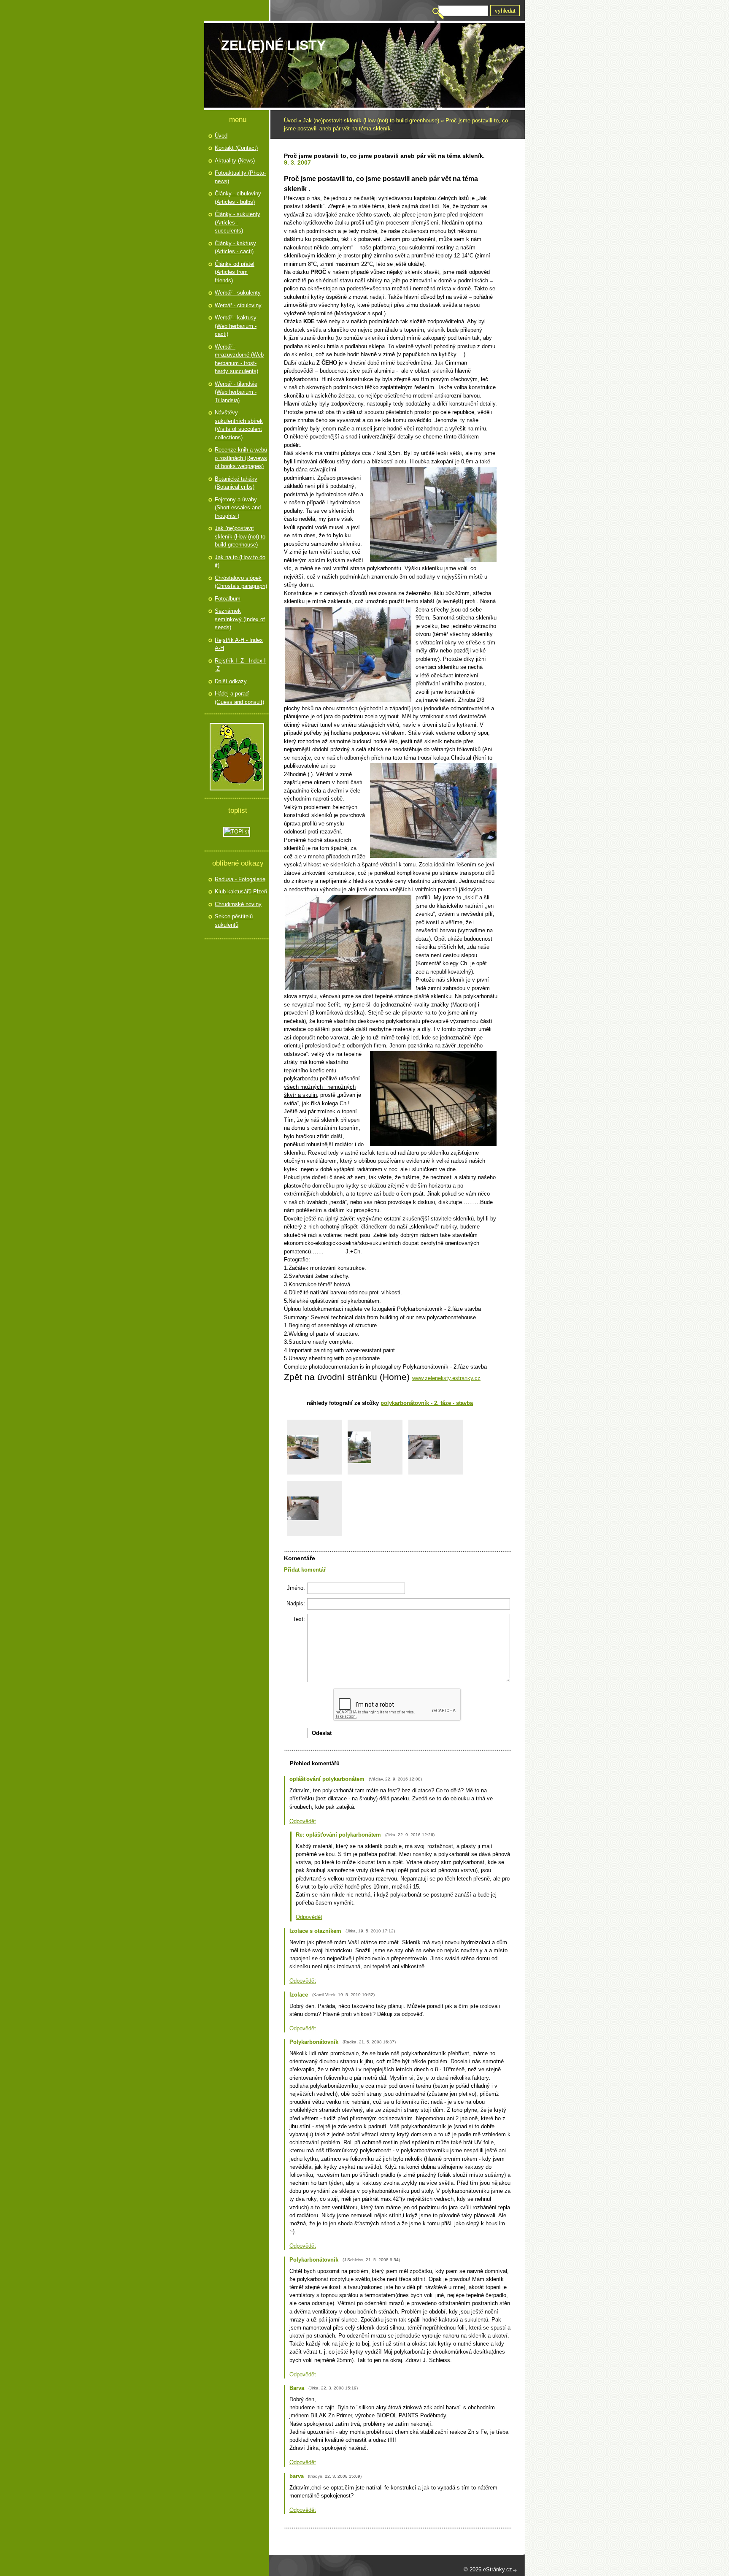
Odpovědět (303, 1821)
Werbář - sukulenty (238, 293)
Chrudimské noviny (238, 904)
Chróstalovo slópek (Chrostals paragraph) (241, 582)
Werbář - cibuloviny (238, 305)
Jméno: (296, 1588)
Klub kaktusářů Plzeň (241, 892)
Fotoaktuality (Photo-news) (240, 177)
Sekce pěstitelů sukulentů (234, 921)
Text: (299, 1619)
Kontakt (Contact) (236, 148)
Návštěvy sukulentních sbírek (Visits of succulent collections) (239, 425)
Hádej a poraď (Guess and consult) (239, 698)
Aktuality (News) (235, 161)
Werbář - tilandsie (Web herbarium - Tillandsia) (236, 392)
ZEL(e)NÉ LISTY (273, 45)
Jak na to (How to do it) (240, 561)
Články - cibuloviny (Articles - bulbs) (238, 198)
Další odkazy (231, 681)
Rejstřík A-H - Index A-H (239, 644)
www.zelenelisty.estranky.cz (446, 1378)
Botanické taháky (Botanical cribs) (236, 483)
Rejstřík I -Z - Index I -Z (240, 665)
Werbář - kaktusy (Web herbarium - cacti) (236, 326)
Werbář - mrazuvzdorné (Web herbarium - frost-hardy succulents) (239, 359)
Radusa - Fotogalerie (240, 879)
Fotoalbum (228, 599)
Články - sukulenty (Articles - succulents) (238, 222)
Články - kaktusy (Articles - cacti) (235, 248)
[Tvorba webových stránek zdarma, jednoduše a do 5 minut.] (515, 2570)
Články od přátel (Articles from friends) (235, 272)
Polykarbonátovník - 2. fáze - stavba (427, 1403)
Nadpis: (296, 1603)
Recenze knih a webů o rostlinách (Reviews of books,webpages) (241, 458)
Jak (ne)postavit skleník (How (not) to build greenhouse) (371, 120)
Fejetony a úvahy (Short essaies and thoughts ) (238, 508)
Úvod (290, 120)
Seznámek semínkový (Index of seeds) (240, 619)
